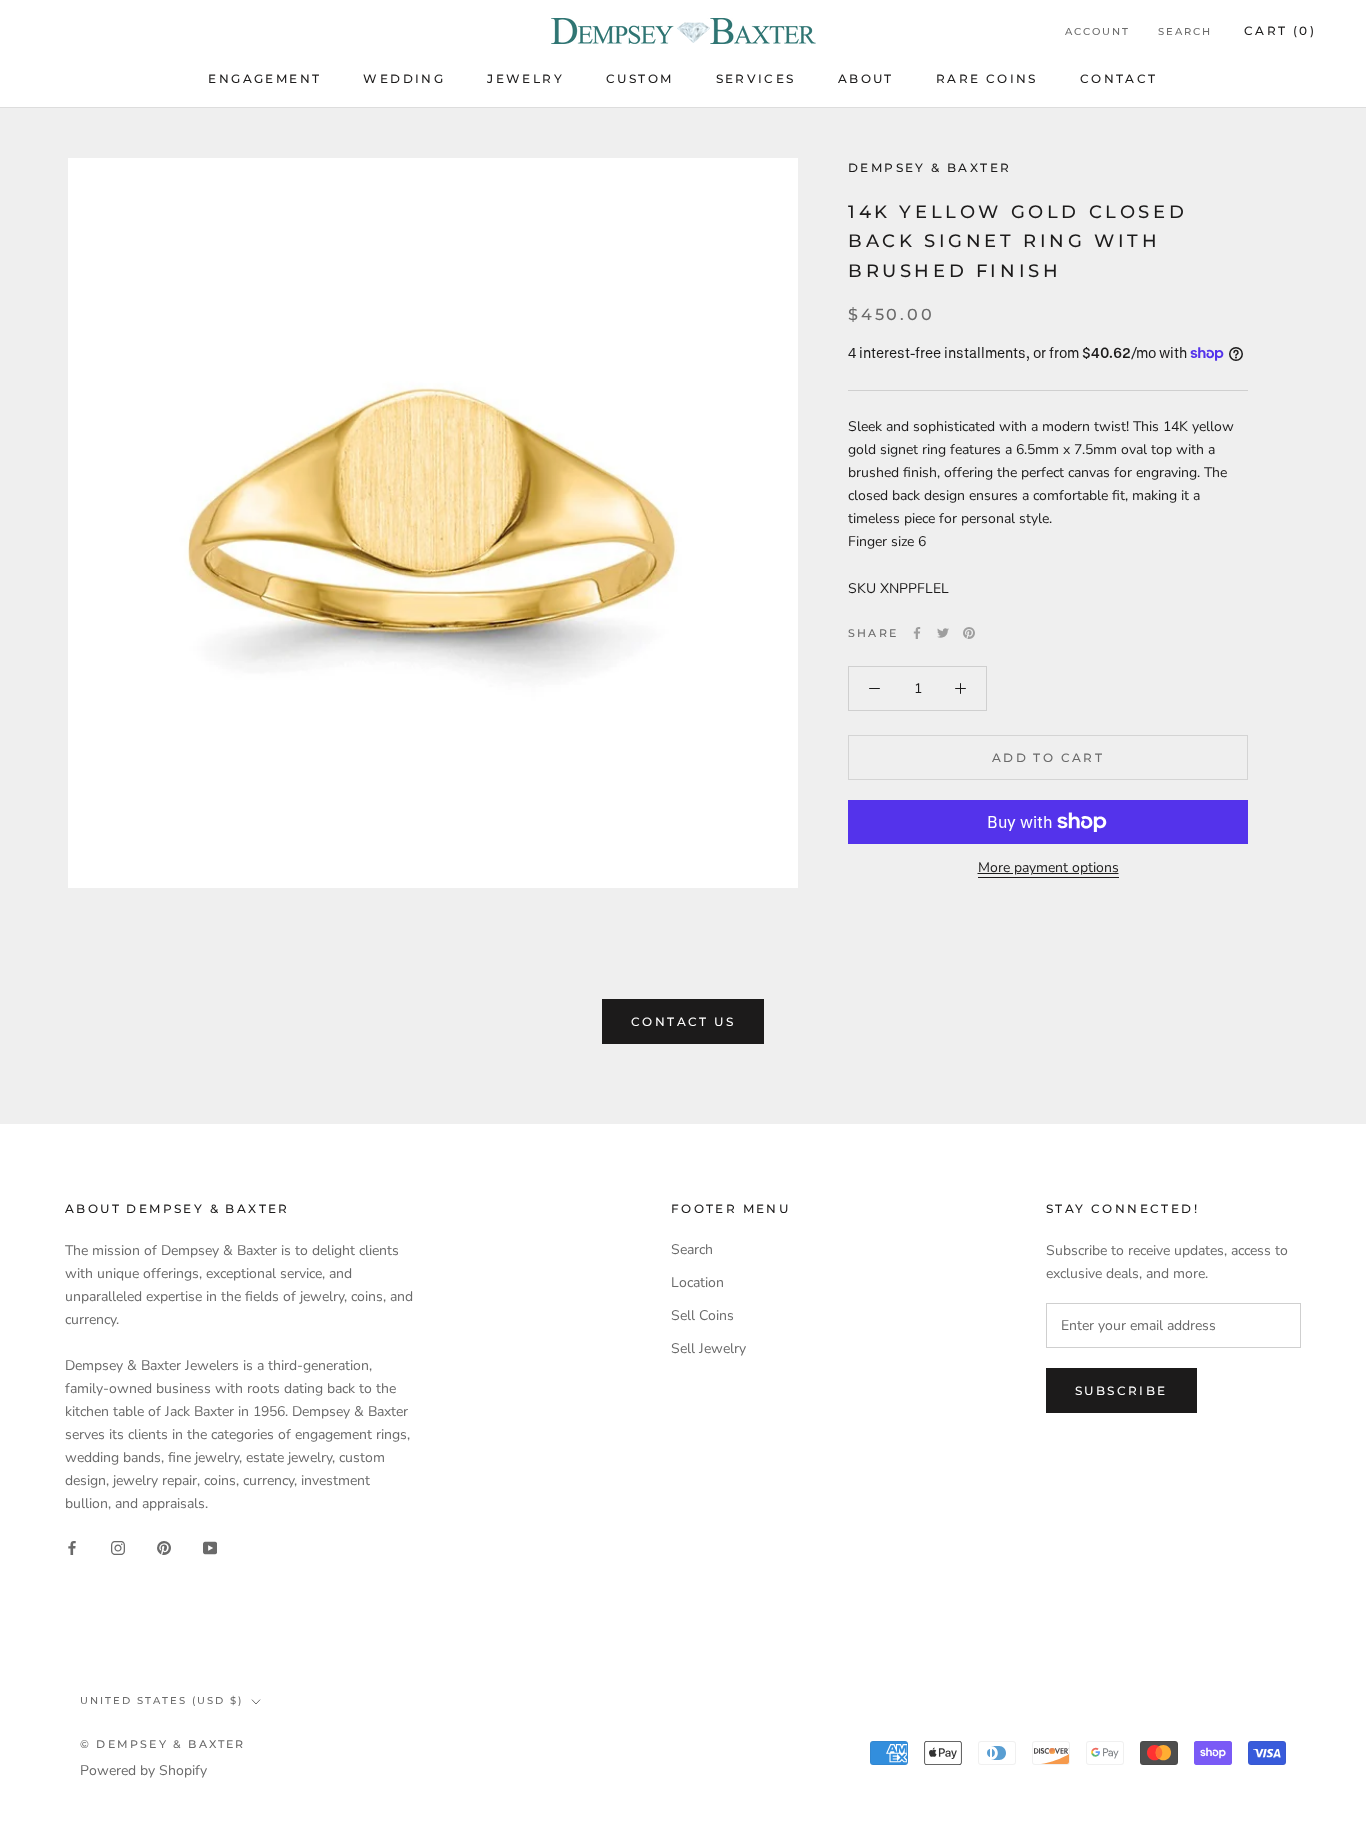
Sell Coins (702, 1315)
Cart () (1280, 30)
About (866, 78)
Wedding (404, 78)
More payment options (1048, 867)
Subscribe (1121, 1390)
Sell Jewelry (708, 1348)
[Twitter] (943, 633)
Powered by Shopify (143, 1770)
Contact (1119, 78)
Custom (639, 78)
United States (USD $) (161, 1700)
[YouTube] (210, 1546)
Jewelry (525, 78)
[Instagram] (118, 1546)
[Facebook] (917, 633)
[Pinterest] (969, 633)
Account (1097, 31)
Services (756, 78)
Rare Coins (987, 78)
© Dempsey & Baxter (163, 1744)
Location (697, 1282)
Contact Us (683, 1021)
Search (1185, 31)
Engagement (264, 78)
